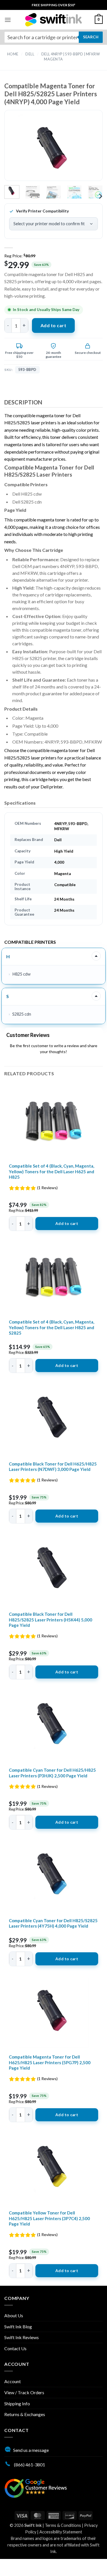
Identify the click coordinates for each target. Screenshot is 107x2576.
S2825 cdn (22, 1014)
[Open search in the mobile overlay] (53, 37)
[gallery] (53, 150)
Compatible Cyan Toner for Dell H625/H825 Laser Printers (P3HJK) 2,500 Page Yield (52, 1773)
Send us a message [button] (31, 2450)
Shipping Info (17, 2403)
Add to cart (53, 325)
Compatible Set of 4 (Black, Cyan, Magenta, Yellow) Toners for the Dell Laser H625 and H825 (52, 1171)
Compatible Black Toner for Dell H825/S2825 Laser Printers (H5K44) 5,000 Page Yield (51, 1620)
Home (13, 54)
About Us (14, 2315)
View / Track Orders (24, 2392)
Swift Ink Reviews (22, 2337)
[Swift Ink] (54, 20)
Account (13, 2381)
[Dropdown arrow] (96, 956)
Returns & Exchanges (25, 2414)
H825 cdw (21, 974)
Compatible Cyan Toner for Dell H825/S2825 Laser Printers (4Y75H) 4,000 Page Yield (53, 1923)
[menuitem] (53, 5)
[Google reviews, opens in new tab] (36, 2488)
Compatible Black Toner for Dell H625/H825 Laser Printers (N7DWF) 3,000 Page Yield (53, 1467)
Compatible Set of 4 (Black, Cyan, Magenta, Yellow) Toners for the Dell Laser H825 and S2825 (52, 1327)
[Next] (89, 150)
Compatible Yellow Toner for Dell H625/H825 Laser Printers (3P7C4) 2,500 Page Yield (49, 2218)
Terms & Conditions (63, 2525)
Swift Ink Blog (18, 2326)
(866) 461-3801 (29, 2465)
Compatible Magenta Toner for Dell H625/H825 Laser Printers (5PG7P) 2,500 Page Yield (50, 2062)
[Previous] (18, 150)
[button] (8, 20)
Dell (30, 54)
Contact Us (15, 2348)
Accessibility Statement (61, 2532)
